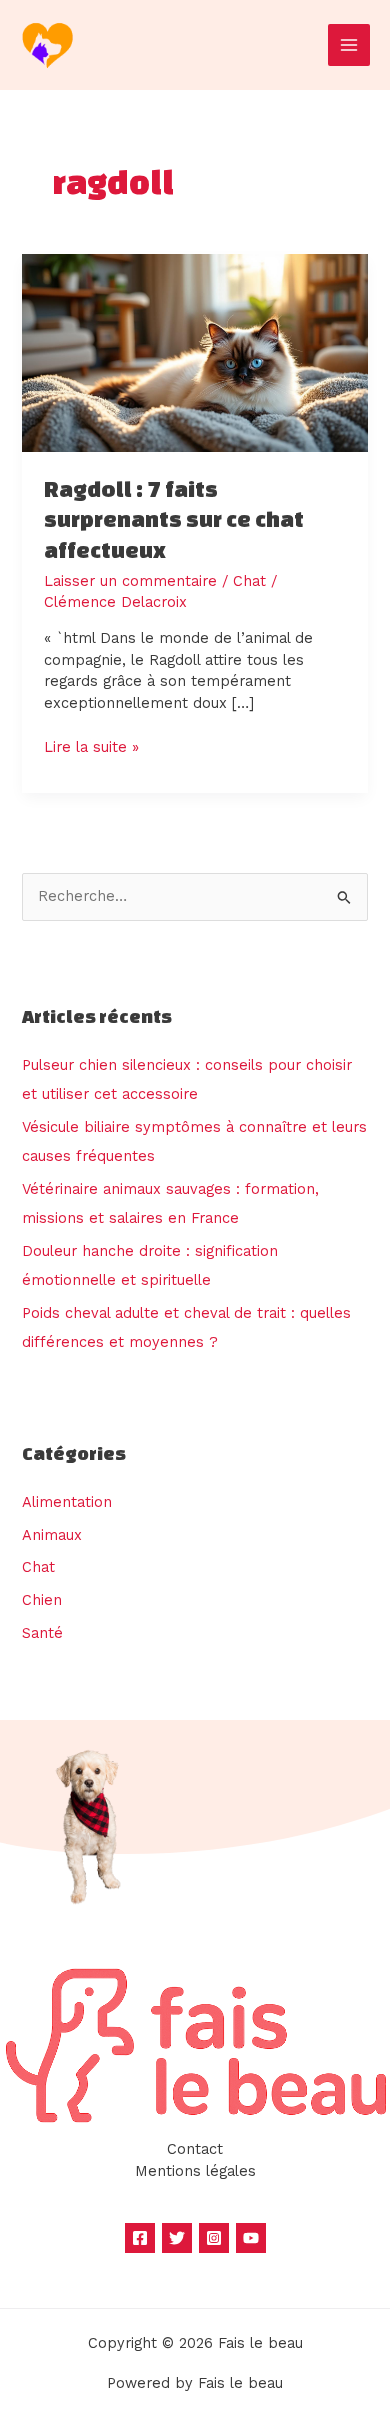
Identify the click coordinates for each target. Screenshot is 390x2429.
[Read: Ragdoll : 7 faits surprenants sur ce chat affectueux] (194, 352)
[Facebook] (140, 2238)
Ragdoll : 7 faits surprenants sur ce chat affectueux (174, 519)
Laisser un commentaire (130, 581)
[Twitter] (177, 2238)
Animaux (52, 1535)
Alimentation (67, 1502)
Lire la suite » (91, 746)
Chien (42, 1600)
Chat (249, 581)
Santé (42, 1633)
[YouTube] (251, 2238)
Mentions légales (195, 2171)
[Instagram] (214, 2238)
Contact (195, 2149)
